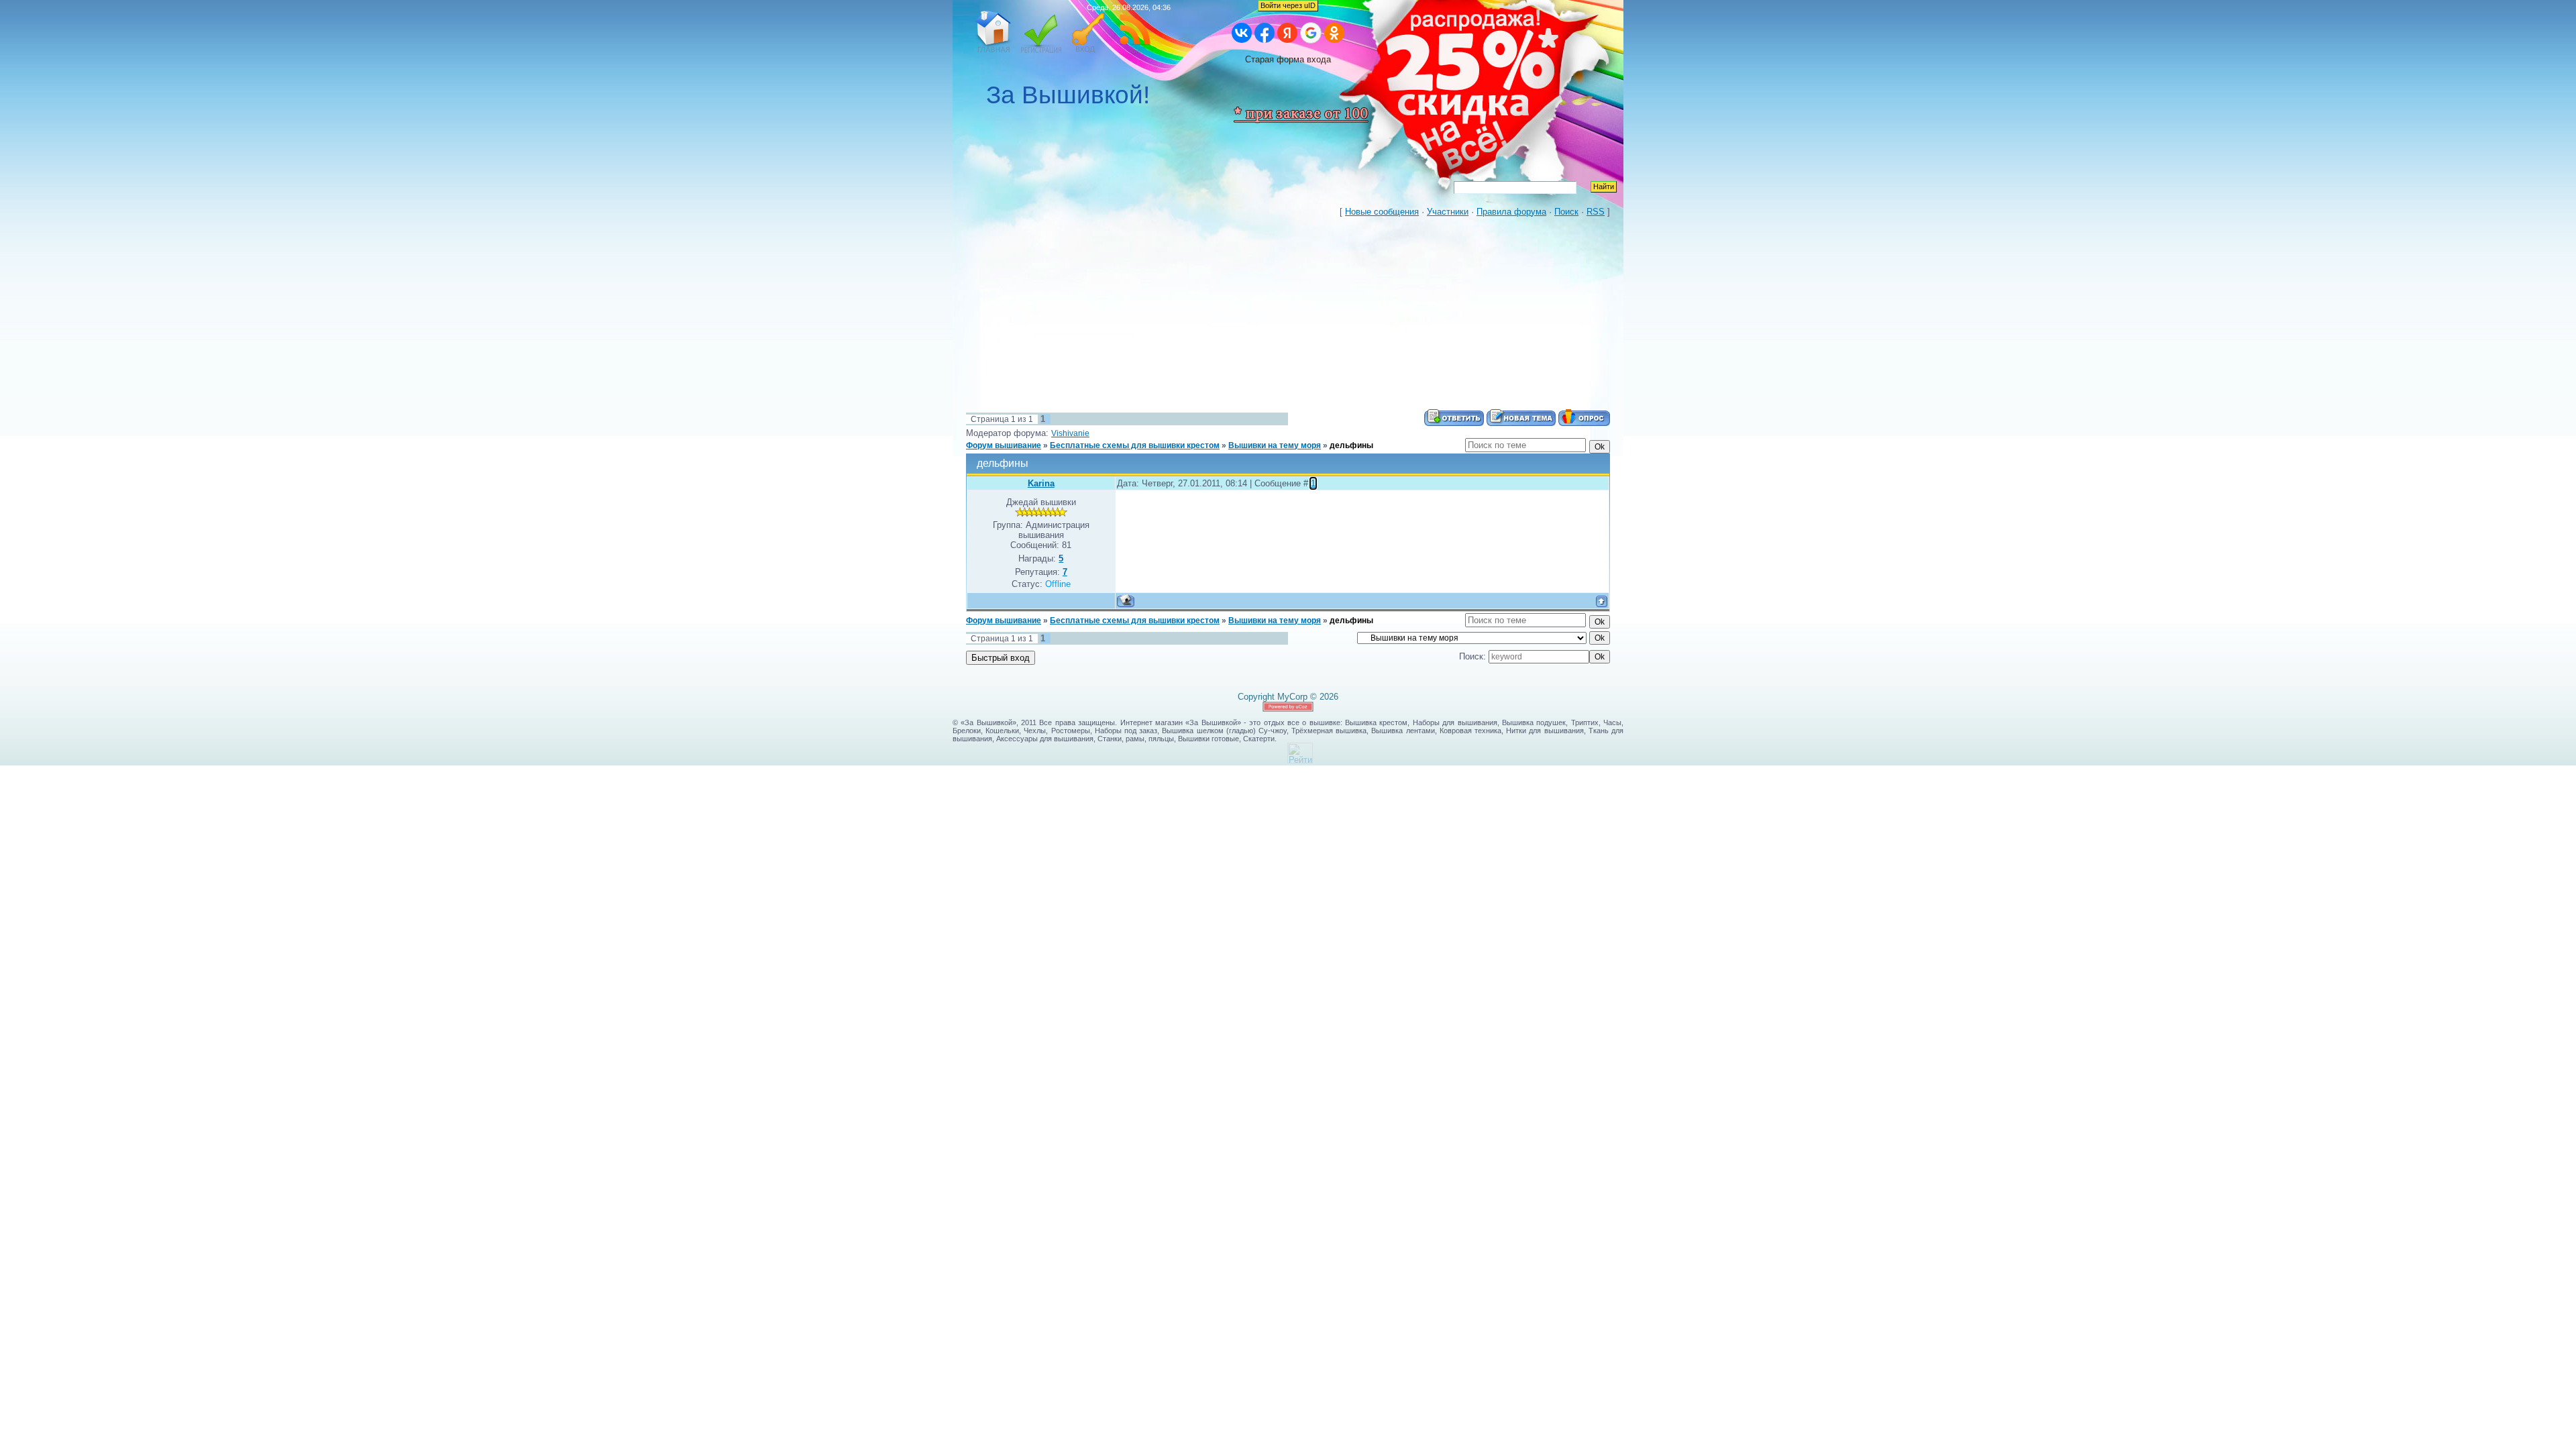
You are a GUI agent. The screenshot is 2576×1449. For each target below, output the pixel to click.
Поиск (1566, 212)
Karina (1041, 483)
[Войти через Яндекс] (1287, 33)
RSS (1135, 32)
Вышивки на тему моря (1275, 445)
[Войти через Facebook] (1265, 33)
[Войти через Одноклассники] (1334, 33)
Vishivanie (1070, 433)
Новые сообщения (1382, 212)
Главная (994, 32)
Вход (1088, 32)
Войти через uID (1288, 5)
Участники (1448, 212)
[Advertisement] (1288, 315)
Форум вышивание (1004, 445)
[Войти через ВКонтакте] (1242, 33)
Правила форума (1511, 212)
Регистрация (1041, 32)
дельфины (1351, 445)
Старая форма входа (1288, 59)
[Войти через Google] (1311, 33)
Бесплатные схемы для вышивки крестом (1135, 445)
